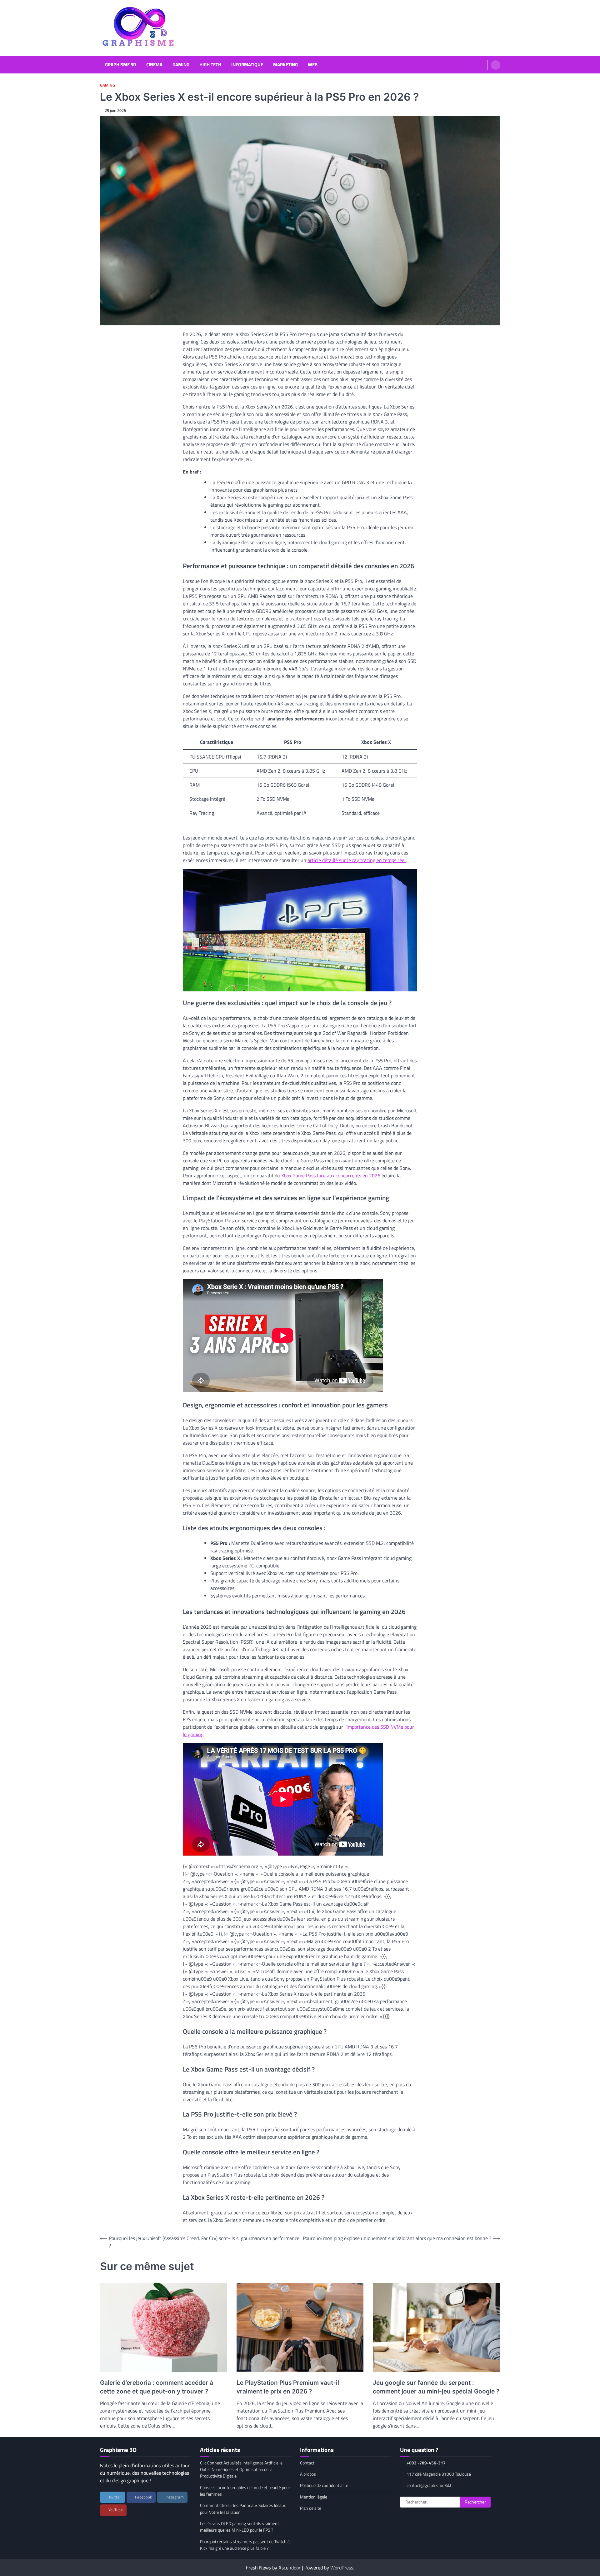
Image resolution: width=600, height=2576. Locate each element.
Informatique (247, 65)
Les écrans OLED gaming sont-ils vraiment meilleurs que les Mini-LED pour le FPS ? (240, 2527)
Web (313, 65)
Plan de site (311, 2508)
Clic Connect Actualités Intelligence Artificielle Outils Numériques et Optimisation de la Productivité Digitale (241, 2470)
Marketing (285, 65)
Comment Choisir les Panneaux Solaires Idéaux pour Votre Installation (243, 2509)
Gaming (181, 65)
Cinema (154, 65)
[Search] (496, 65)
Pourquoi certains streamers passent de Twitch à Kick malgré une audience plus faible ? (245, 2545)
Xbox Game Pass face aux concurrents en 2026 (331, 1175)
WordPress (342, 2568)
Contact (307, 2463)
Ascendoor (290, 2568)
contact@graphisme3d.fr (430, 2485)
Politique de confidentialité (324, 2485)
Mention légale (314, 2497)
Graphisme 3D (121, 65)
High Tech (210, 65)
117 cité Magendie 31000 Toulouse (439, 2474)
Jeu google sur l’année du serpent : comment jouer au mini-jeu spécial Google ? (436, 2387)
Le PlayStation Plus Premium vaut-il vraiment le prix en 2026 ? (288, 2387)
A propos (308, 2474)
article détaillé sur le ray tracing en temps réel (357, 860)
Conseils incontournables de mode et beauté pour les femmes (245, 2491)
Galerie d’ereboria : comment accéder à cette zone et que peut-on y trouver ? (157, 2387)
